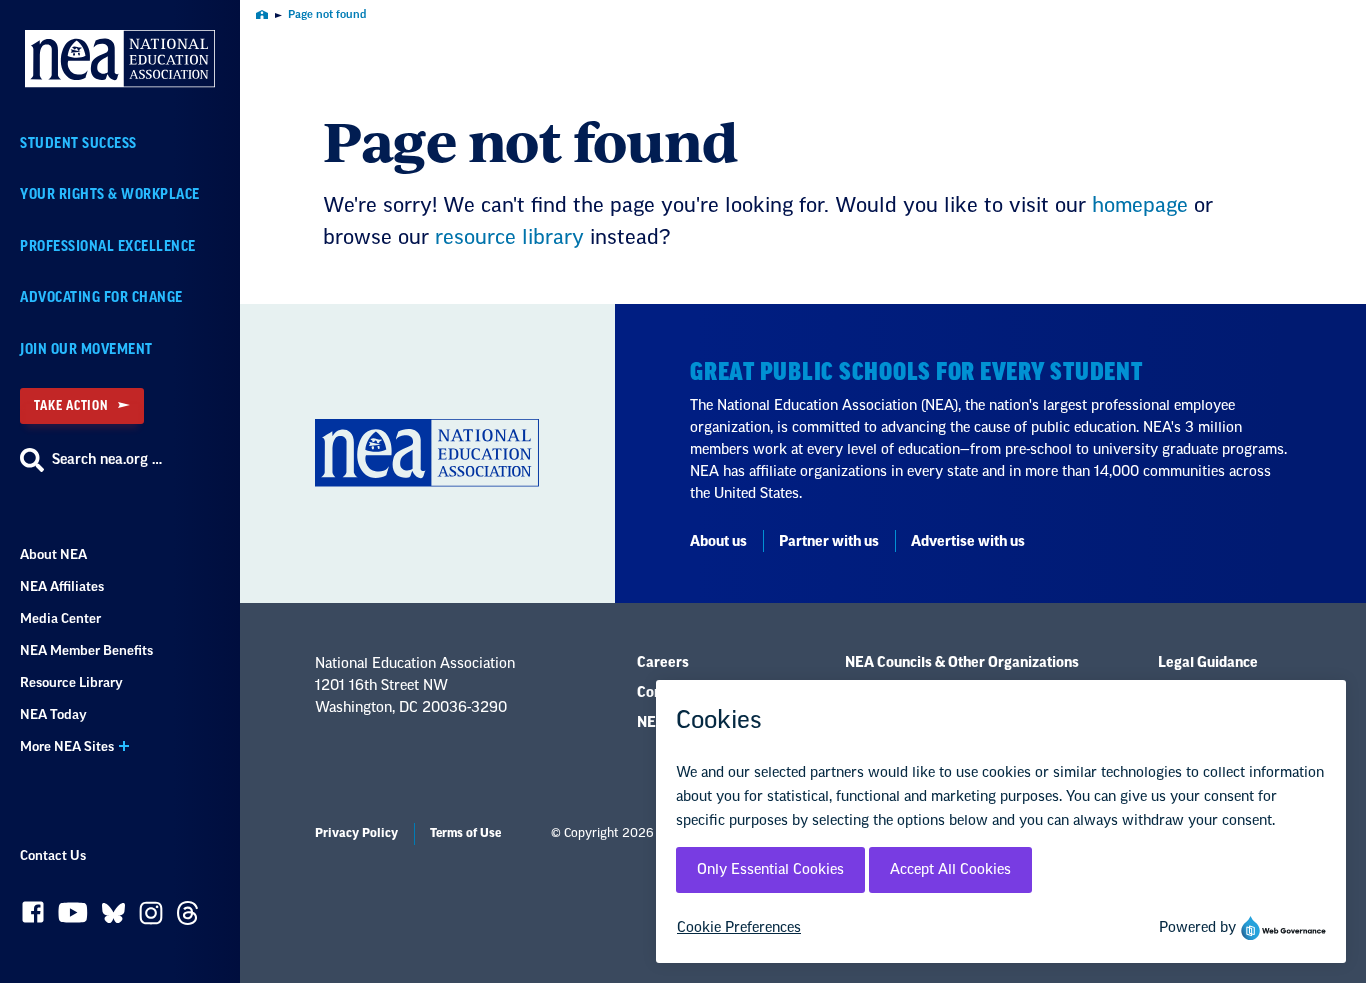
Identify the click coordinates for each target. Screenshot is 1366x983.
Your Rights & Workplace (110, 194)
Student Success (78, 143)
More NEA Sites (67, 746)
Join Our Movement (86, 349)
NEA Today (53, 714)
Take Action (71, 405)
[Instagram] (151, 918)
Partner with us (829, 542)
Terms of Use (465, 833)
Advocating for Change (101, 297)
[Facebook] (33, 917)
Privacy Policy (356, 833)
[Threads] (187, 918)
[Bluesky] (113, 917)
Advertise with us (968, 542)
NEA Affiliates (62, 586)
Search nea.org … (107, 460)
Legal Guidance (1208, 663)
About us (718, 542)
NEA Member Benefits (86, 650)
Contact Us (53, 855)
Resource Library (71, 682)
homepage (1140, 206)
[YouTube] (73, 917)
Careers (663, 663)
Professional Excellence (108, 246)
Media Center (60, 618)
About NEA (53, 554)
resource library (509, 238)
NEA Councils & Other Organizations (962, 663)
